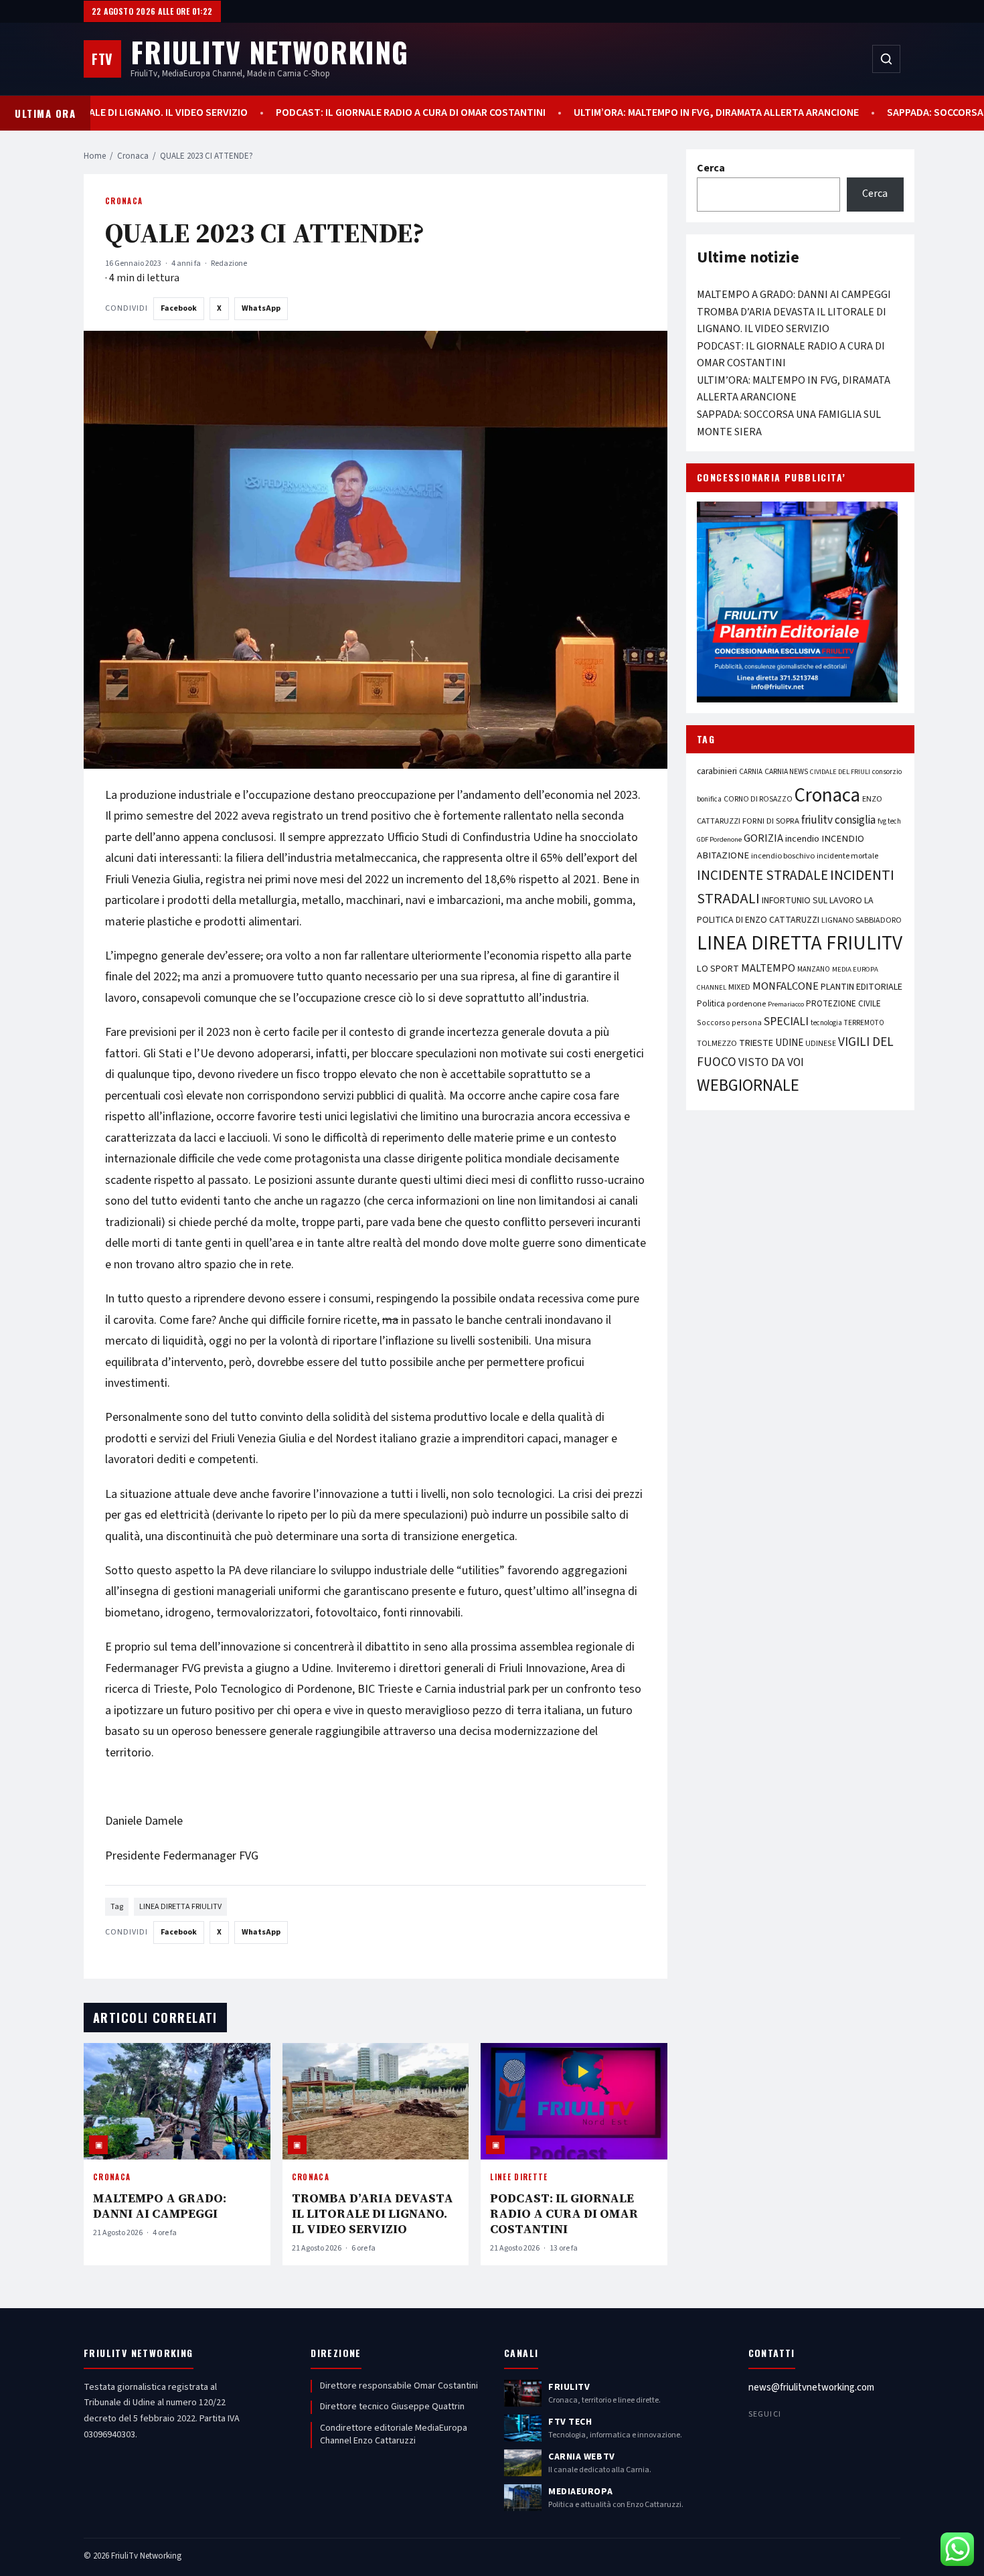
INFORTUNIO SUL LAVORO (812, 901)
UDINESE (821, 1044)
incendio (802, 839)
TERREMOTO (864, 1023)
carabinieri (717, 771)
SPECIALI (786, 1021)
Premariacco (786, 1004)
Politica (711, 1004)
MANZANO (814, 969)
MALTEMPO (768, 968)
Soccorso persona (729, 1023)
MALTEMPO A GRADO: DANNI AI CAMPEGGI (160, 2206)
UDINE (789, 1043)
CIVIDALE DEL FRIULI (840, 772)
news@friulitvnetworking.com (811, 2388)
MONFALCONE (786, 986)
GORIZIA (763, 838)
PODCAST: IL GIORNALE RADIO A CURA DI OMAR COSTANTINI (350, 113)
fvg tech (889, 821)
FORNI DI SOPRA (771, 821)
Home (95, 156)
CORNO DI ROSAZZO (758, 799)
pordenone (746, 1004)
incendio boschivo (783, 856)
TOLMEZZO (717, 1043)
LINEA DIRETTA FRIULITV (180, 1907)
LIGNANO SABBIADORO (862, 920)
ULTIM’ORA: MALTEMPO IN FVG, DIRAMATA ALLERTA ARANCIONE (656, 113)
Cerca (711, 168)
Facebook (179, 308)
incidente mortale (847, 856)
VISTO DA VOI (771, 1062)
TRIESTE (756, 1043)
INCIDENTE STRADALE (762, 875)
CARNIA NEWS (786, 772)
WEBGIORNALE (748, 1086)
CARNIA (751, 772)
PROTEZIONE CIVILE (843, 1004)
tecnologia (826, 1023)
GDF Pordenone (719, 839)
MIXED (739, 987)
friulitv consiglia (838, 820)
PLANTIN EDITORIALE (862, 987)
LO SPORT (718, 969)
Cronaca (133, 156)
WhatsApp (261, 308)
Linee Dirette (519, 2177)
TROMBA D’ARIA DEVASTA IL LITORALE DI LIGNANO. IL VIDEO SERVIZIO (373, 2213)
